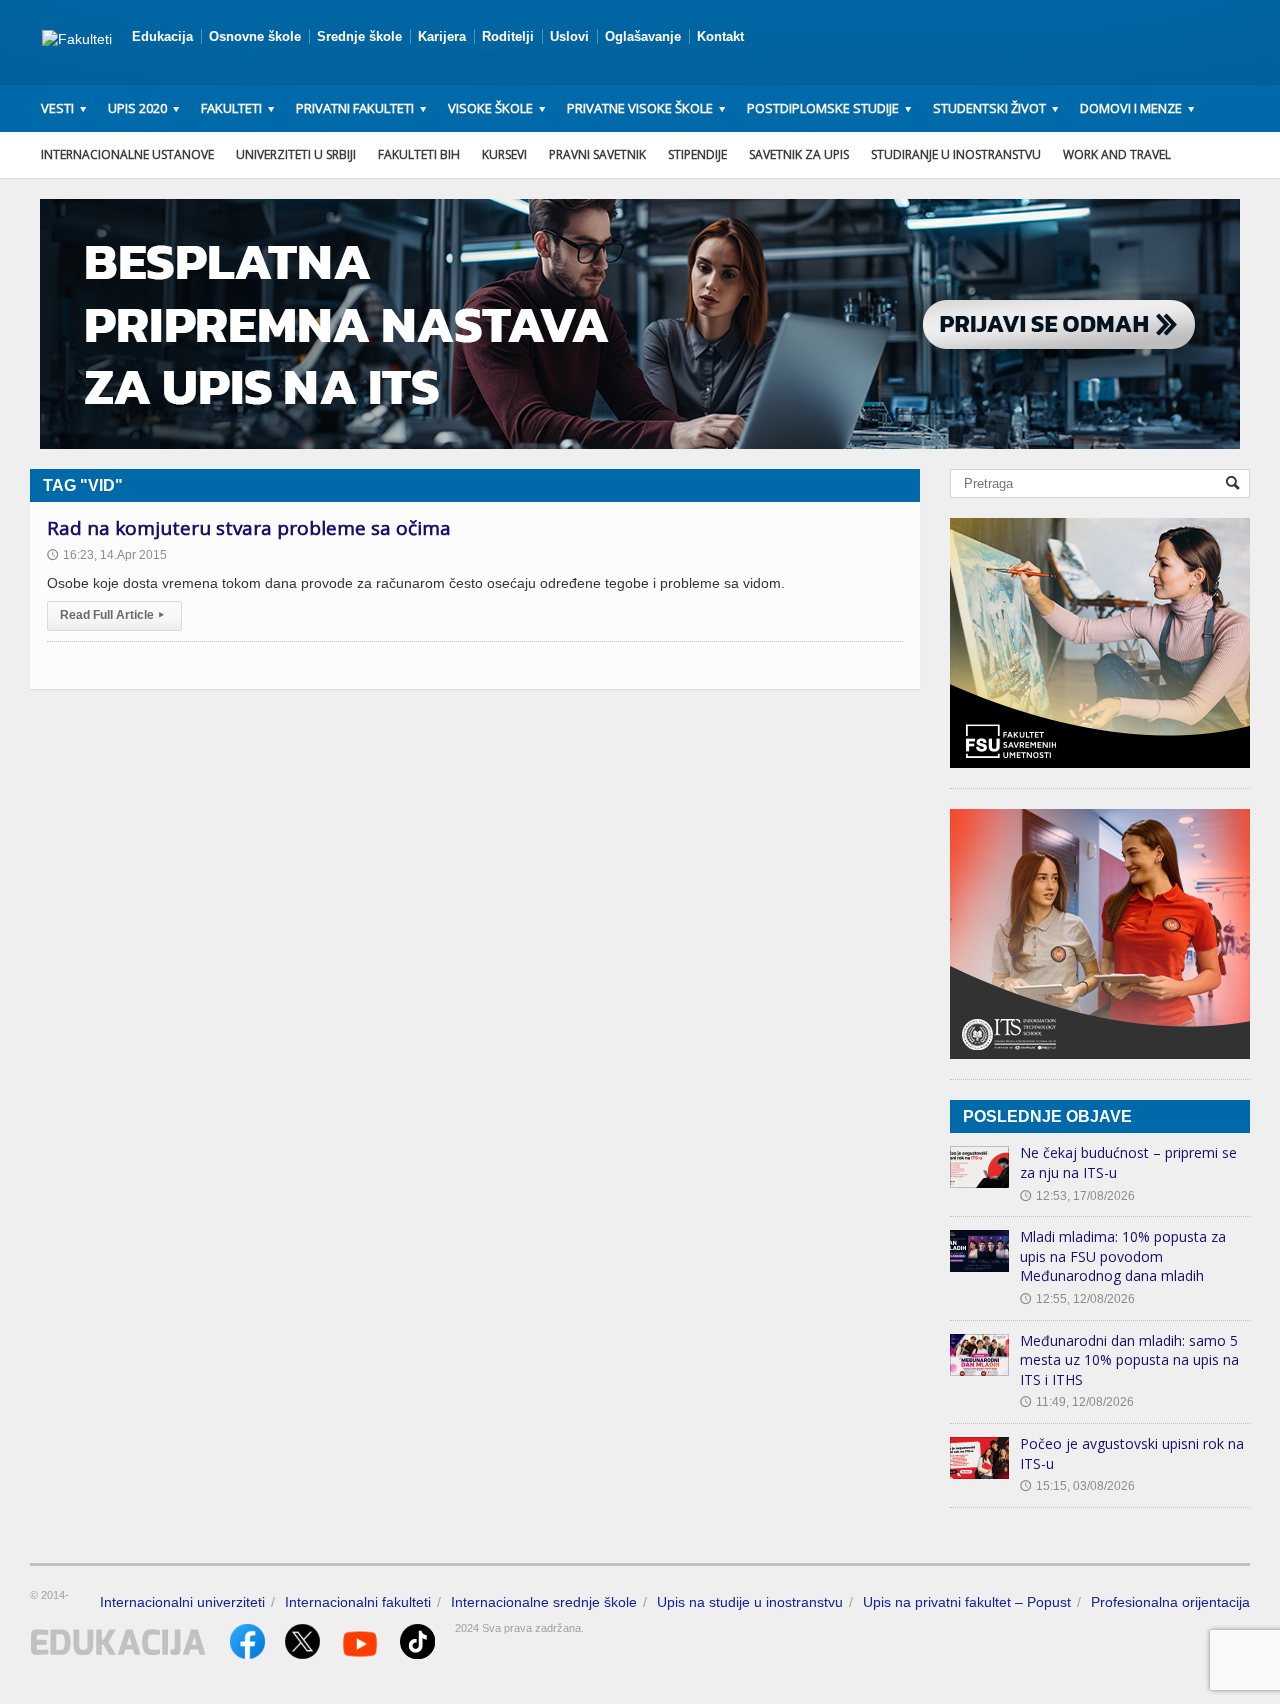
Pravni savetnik (597, 154)
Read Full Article (112, 615)
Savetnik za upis (799, 154)
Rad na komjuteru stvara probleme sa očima (249, 528)
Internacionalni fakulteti (358, 1602)
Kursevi (504, 154)
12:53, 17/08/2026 (1077, 1196)
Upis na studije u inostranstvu (750, 1602)
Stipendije (697, 154)
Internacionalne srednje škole (544, 1602)
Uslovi (569, 36)
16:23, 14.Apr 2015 (107, 555)
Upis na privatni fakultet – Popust (967, 1602)
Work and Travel (1117, 154)
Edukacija (162, 36)
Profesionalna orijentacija (1170, 1602)
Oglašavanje (643, 36)
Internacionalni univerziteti (182, 1602)
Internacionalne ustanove (127, 154)
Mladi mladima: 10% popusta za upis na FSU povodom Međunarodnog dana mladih (1123, 1256)
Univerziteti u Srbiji (296, 154)
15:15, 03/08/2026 (1077, 1486)
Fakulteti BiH (419, 154)
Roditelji (508, 36)
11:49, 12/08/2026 (1077, 1402)
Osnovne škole (255, 36)
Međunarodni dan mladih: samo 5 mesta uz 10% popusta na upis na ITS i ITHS (1129, 1360)
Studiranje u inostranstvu (956, 154)
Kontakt (720, 36)
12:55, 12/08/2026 (1077, 1299)
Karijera (442, 36)
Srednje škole (359, 36)
